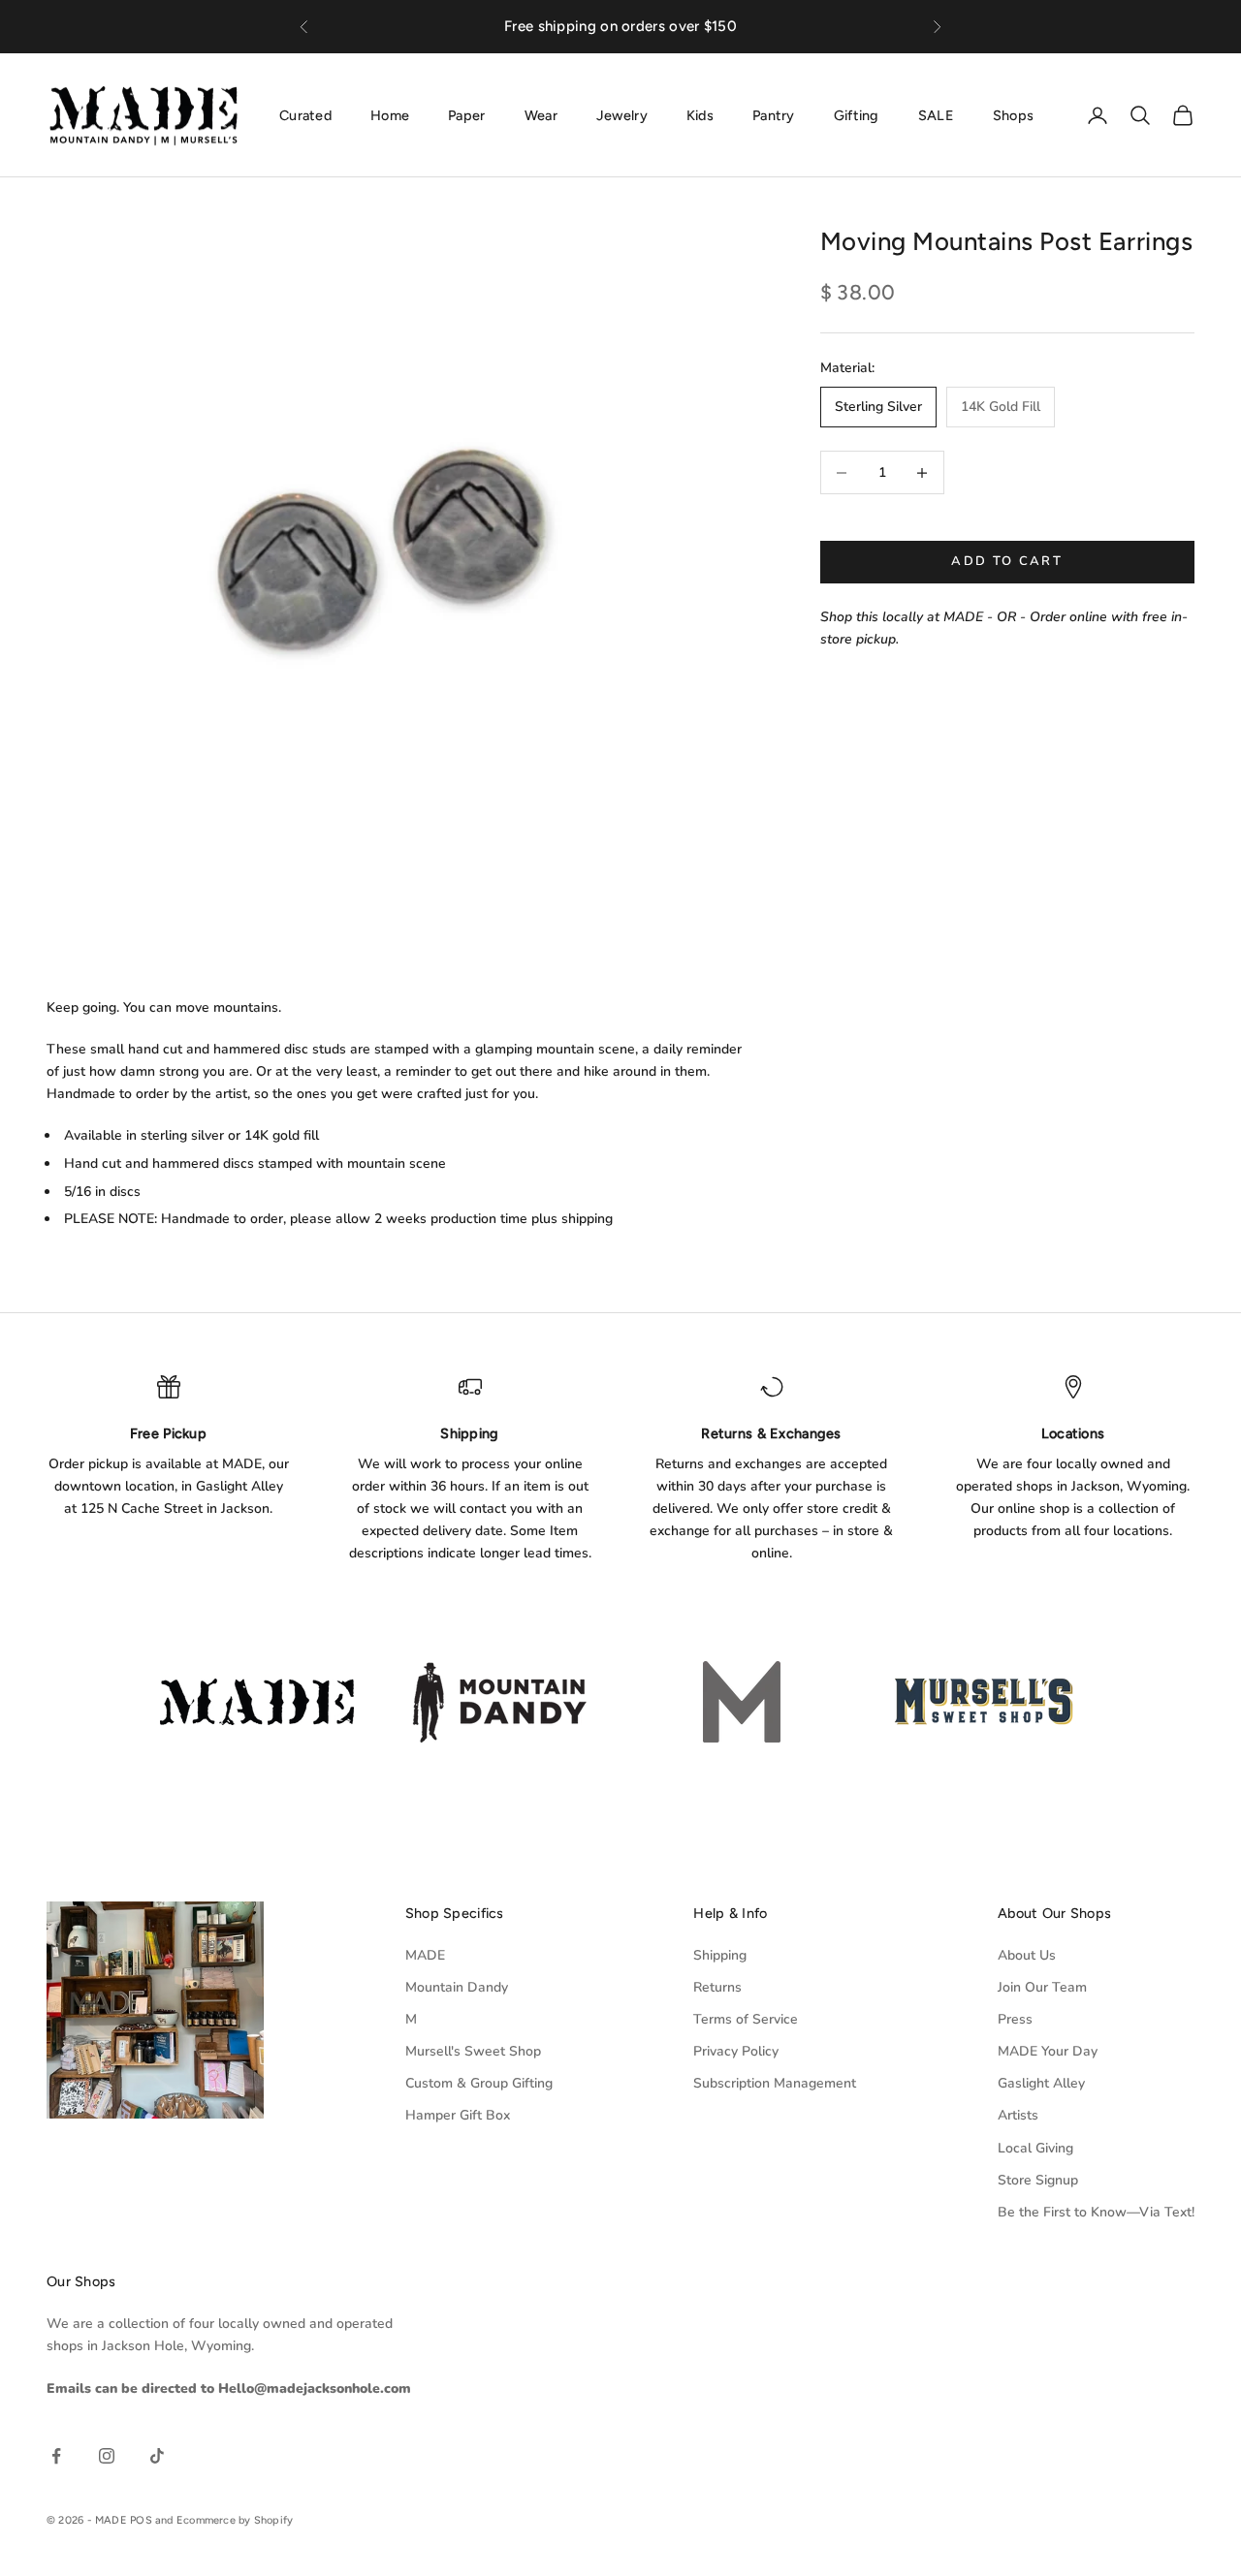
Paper (466, 114)
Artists (1018, 2115)
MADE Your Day (1048, 2051)
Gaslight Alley (1041, 2083)
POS (141, 2520)
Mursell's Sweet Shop (473, 2051)
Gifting (857, 114)
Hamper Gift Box (458, 2115)
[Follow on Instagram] (107, 2456)
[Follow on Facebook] (56, 2456)
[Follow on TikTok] (157, 2456)
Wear (541, 114)
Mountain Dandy (457, 1987)
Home (390, 114)
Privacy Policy (736, 2051)
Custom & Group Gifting (479, 2083)
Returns (717, 1987)
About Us (1027, 1955)
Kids (700, 114)
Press (1015, 2019)
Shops (1013, 114)
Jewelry (622, 114)
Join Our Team (1042, 1987)
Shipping (720, 1955)
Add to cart (1007, 562)
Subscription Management (775, 2083)
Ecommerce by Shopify (235, 2520)
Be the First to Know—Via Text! (1096, 2212)
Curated (305, 114)
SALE (936, 114)
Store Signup (1038, 2180)
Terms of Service (746, 2019)
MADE (425, 1955)
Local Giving (1035, 2148)
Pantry (774, 114)
